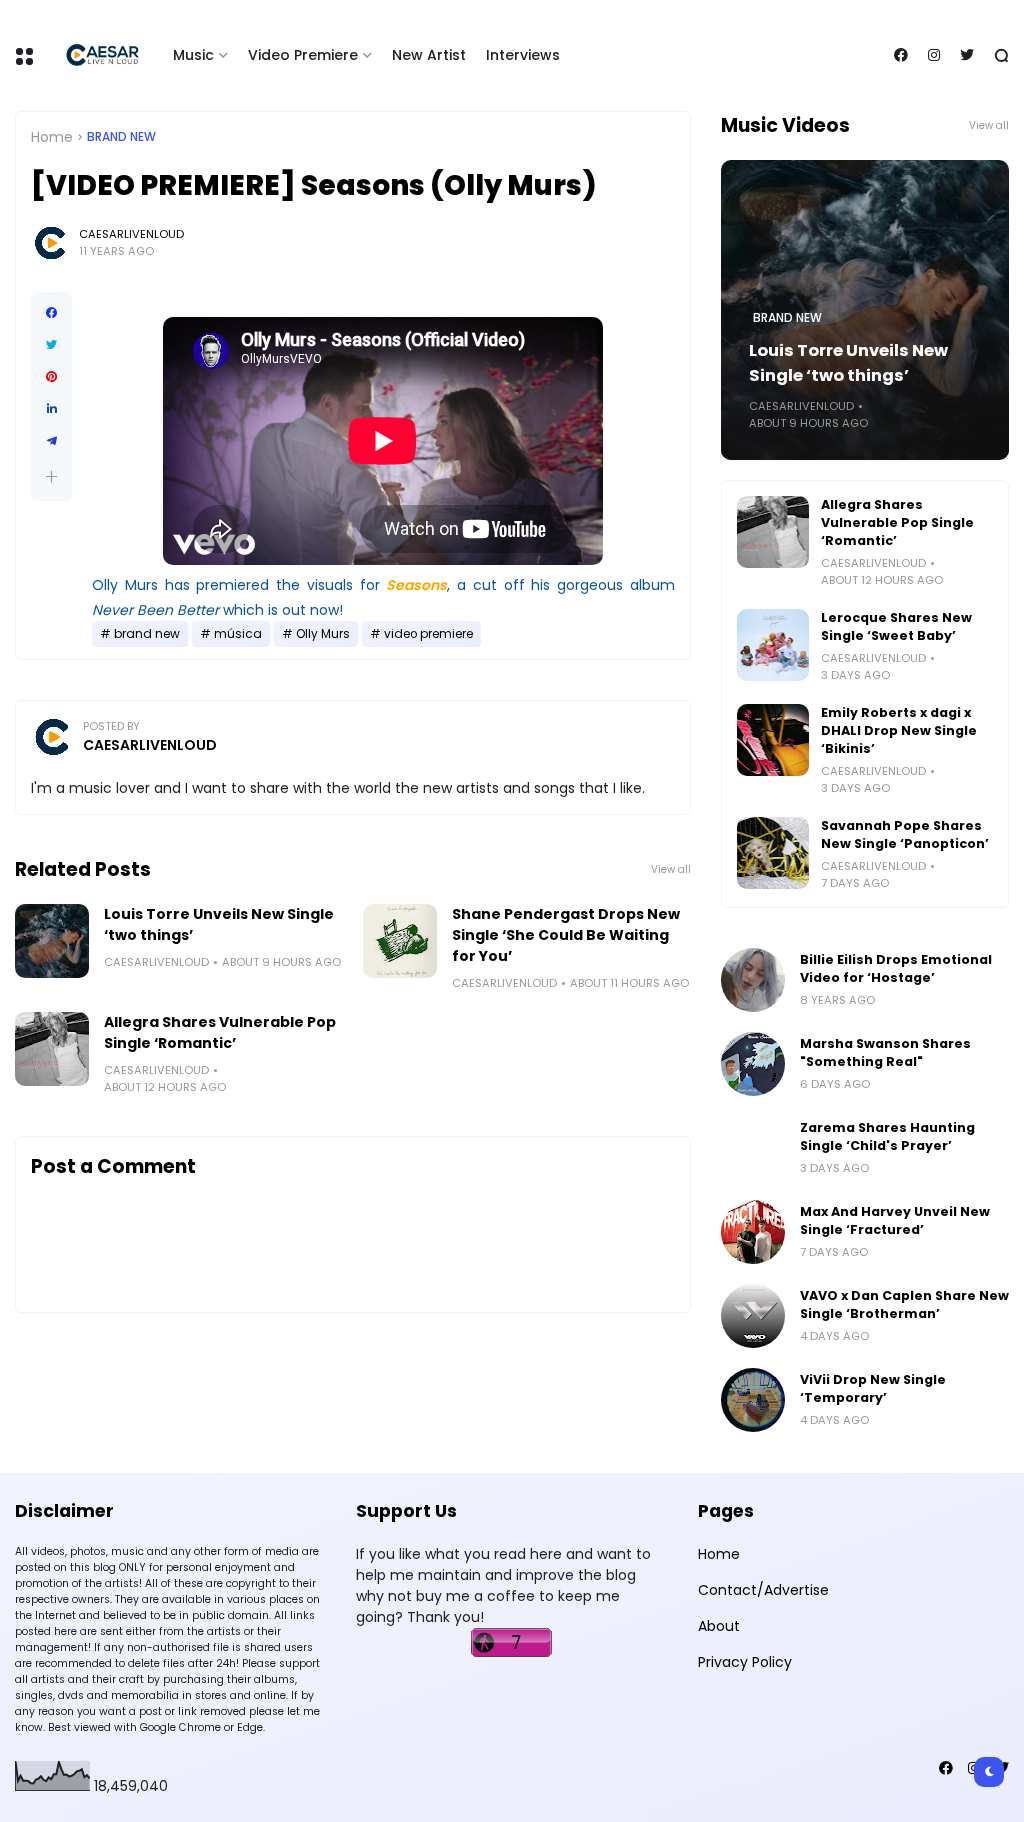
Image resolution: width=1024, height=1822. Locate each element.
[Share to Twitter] (51, 345)
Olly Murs (323, 634)
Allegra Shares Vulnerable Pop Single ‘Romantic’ (220, 1032)
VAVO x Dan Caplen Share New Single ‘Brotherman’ (904, 1304)
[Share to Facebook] (51, 313)
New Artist (429, 55)
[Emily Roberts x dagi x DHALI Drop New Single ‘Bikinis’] (773, 740)
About (719, 1626)
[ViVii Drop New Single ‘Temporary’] (753, 1400)
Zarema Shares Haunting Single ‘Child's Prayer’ (887, 1136)
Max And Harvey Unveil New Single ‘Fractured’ (895, 1220)
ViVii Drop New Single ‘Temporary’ (873, 1388)
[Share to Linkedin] (51, 409)
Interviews (523, 55)
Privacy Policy (745, 1662)
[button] (51, 476)
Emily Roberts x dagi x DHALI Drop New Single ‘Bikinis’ (899, 730)
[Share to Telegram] (51, 441)
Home (52, 137)
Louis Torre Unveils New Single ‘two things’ (219, 924)
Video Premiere (303, 55)
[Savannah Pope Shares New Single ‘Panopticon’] (773, 853)
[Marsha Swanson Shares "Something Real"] (753, 1064)
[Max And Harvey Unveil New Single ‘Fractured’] (753, 1232)
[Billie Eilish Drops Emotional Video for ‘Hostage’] (753, 980)
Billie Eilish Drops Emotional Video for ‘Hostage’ (896, 968)
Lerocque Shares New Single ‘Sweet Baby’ (896, 626)
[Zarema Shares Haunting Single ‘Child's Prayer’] (753, 1148)
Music (193, 55)
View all (671, 869)
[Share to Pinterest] (51, 377)
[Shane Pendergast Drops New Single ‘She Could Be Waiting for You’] (400, 941)
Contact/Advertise (763, 1590)
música (238, 634)
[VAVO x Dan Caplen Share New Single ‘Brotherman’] (753, 1316)
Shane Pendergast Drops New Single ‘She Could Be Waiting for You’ (566, 935)
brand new (121, 137)
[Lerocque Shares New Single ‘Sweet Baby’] (773, 645)
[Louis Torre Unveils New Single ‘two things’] (52, 941)
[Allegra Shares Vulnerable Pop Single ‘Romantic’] (52, 1049)
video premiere (428, 634)
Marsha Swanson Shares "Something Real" (885, 1052)
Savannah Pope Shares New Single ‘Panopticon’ (905, 834)
